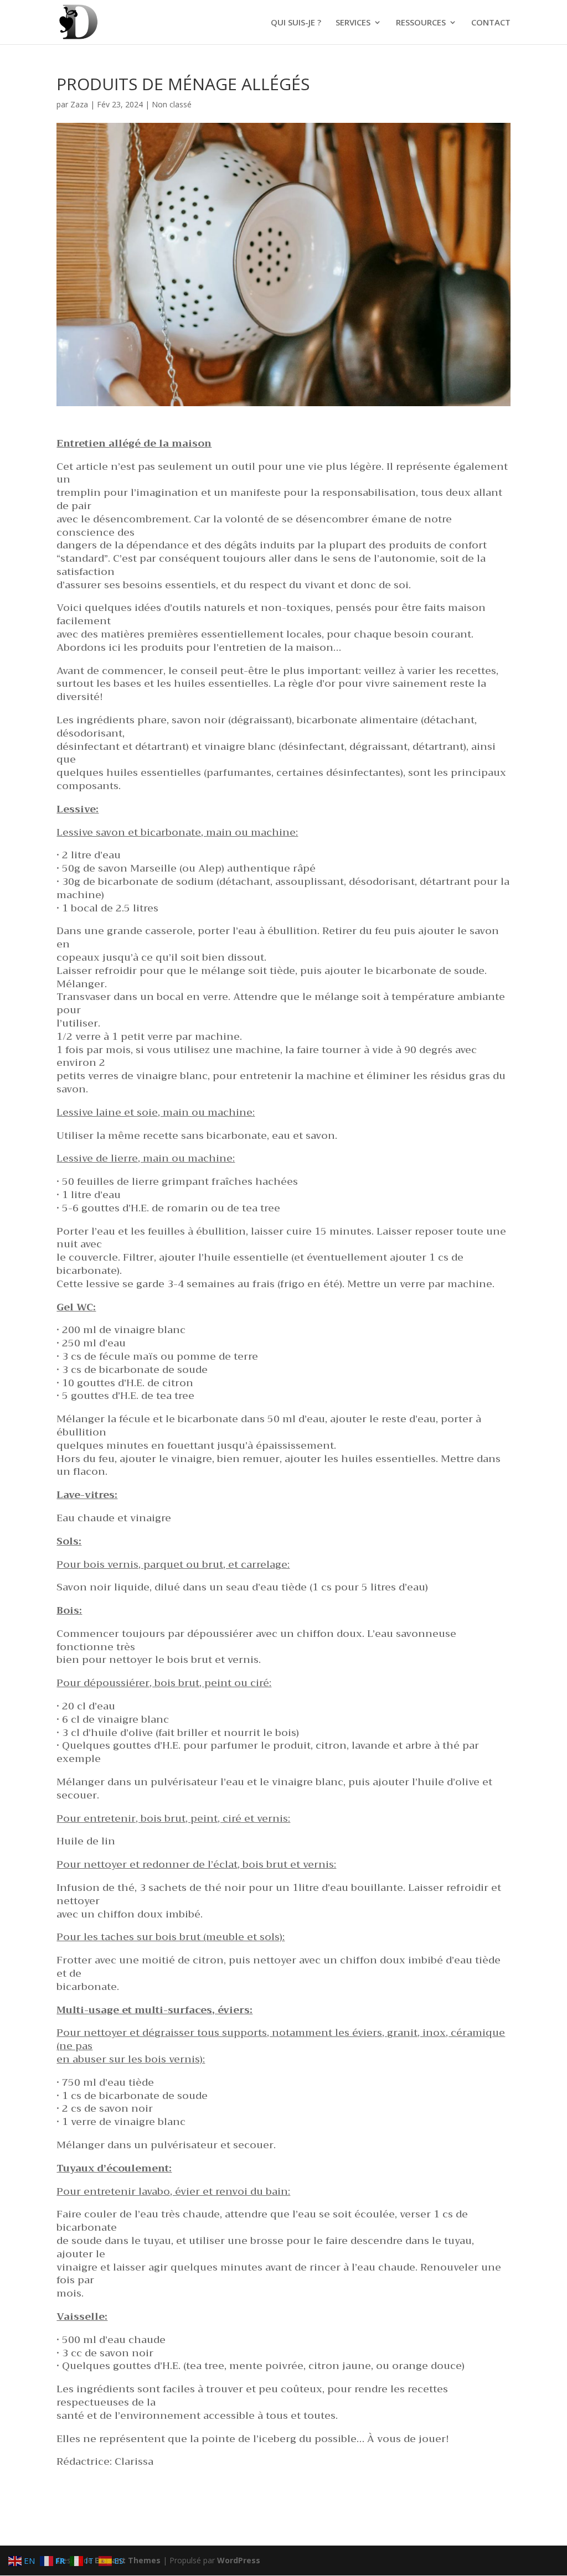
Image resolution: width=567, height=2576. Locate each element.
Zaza (79, 104)
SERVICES (353, 23)
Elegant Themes (128, 2560)
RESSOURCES (421, 23)
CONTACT (491, 23)
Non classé (172, 104)
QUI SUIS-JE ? (296, 23)
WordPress (239, 2560)
